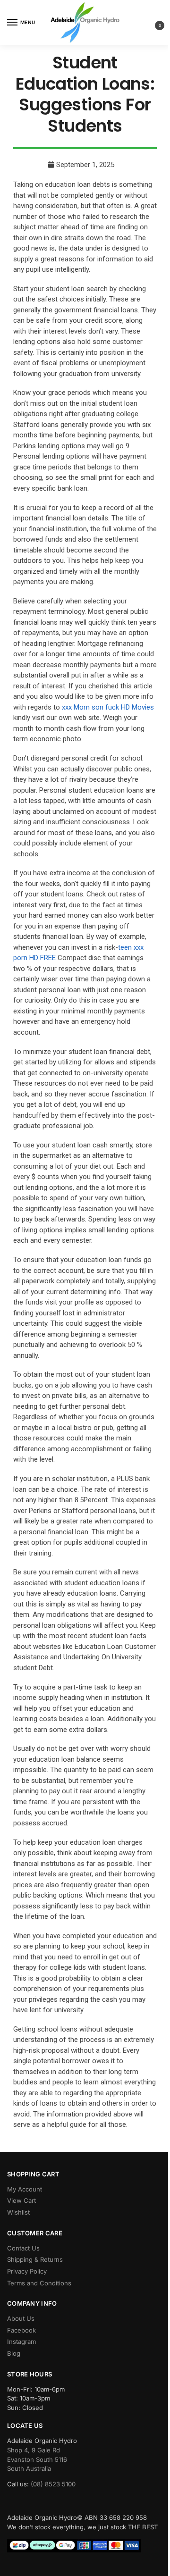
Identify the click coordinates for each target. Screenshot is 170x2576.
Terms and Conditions (39, 2283)
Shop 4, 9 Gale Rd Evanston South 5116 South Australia (37, 2459)
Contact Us (23, 2248)
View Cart (21, 2200)
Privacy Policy (27, 2271)
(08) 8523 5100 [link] (53, 2484)
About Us (21, 2318)
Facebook (21, 2330)
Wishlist (18, 2212)
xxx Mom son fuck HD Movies (108, 707)
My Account (25, 2189)
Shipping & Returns (35, 2259)
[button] (152, 23)
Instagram (21, 2342)
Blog (14, 2353)
